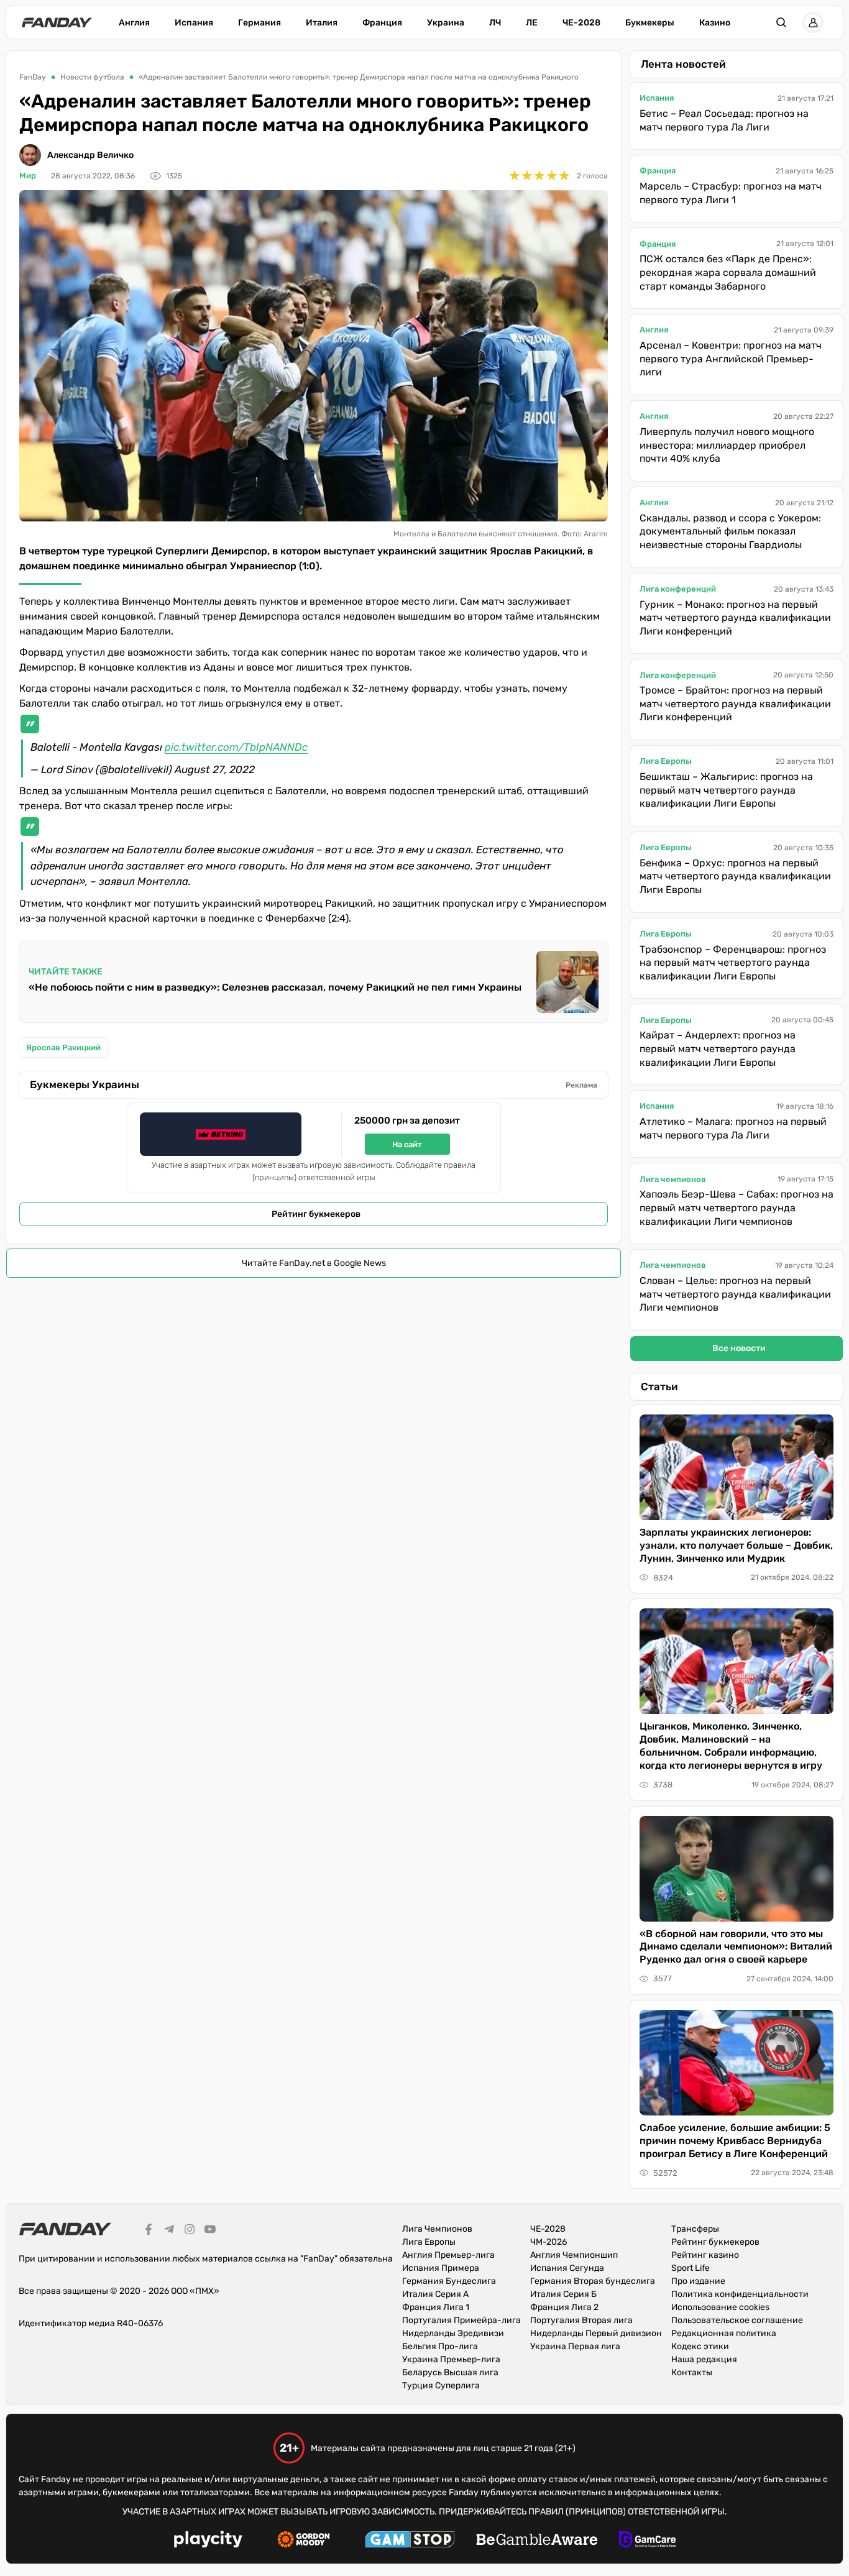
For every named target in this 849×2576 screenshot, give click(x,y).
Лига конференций (678, 589)
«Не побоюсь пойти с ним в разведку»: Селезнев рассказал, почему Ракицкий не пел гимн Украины (275, 987)
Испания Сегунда (567, 2268)
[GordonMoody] (304, 2541)
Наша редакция (704, 2359)
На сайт (407, 1144)
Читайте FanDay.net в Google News (314, 1263)
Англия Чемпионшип (574, 2255)
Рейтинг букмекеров (316, 1214)
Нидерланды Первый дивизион (596, 2333)
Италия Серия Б (563, 2294)
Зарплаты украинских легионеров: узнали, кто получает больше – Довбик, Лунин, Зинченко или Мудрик (736, 1545)
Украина (446, 23)
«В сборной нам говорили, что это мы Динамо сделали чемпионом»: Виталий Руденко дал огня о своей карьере (736, 1947)
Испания (194, 23)
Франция (382, 23)
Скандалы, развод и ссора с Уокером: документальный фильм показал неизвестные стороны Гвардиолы (730, 531)
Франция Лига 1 (436, 2307)
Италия (322, 23)
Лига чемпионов (673, 1179)
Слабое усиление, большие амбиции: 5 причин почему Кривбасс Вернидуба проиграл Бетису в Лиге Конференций (735, 2141)
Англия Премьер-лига (448, 2255)
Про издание (698, 2281)
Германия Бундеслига (449, 2281)
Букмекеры (650, 23)
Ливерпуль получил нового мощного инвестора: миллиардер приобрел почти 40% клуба (727, 445)
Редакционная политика (724, 2333)
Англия (134, 23)
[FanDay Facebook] (149, 2231)
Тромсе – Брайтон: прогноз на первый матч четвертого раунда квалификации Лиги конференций (735, 704)
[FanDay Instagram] (190, 2231)
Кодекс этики (700, 2346)
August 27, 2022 (215, 769)
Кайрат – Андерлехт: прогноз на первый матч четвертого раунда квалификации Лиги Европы (718, 1048)
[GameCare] (647, 2541)
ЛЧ (495, 23)
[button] (781, 22)
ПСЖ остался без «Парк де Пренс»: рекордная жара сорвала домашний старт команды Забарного (728, 272)
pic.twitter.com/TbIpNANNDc (236, 747)
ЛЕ (532, 23)
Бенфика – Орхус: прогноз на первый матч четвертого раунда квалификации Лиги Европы (735, 876)
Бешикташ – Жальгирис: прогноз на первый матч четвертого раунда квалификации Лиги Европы (726, 790)
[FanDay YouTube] (210, 2231)
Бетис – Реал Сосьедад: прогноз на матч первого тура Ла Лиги (724, 120)
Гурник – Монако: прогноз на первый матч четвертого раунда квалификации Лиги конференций (735, 618)
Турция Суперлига (441, 2386)
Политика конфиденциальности (740, 2294)
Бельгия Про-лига (440, 2346)
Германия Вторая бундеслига (593, 2281)
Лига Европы (666, 761)
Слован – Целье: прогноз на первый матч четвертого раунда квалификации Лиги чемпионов (735, 1294)
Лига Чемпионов (437, 2229)
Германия (259, 23)
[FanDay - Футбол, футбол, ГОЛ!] (57, 22)
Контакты (692, 2372)
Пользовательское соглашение (737, 2320)
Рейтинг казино (705, 2255)
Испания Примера (441, 2268)
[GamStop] (410, 2541)
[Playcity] (208, 2541)
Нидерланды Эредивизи (453, 2333)
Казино (715, 23)
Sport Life (691, 2268)
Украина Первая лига (575, 2346)
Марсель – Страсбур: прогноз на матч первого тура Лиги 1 (731, 193)
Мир (28, 176)
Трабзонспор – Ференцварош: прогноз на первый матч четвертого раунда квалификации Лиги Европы (733, 963)
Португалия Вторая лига (581, 2320)
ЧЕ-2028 (581, 23)
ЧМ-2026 (548, 2242)
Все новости (739, 1348)
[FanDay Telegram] (169, 2231)
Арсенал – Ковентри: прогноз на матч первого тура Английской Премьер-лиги (731, 359)
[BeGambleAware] (537, 2541)
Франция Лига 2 (564, 2307)
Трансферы (695, 2229)
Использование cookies (720, 2307)
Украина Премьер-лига (451, 2359)
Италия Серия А (435, 2294)
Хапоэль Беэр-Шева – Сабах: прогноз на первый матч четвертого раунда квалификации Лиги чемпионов (737, 1208)
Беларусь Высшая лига (450, 2372)
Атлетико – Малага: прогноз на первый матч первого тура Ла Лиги (733, 1128)
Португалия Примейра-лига (461, 2320)
